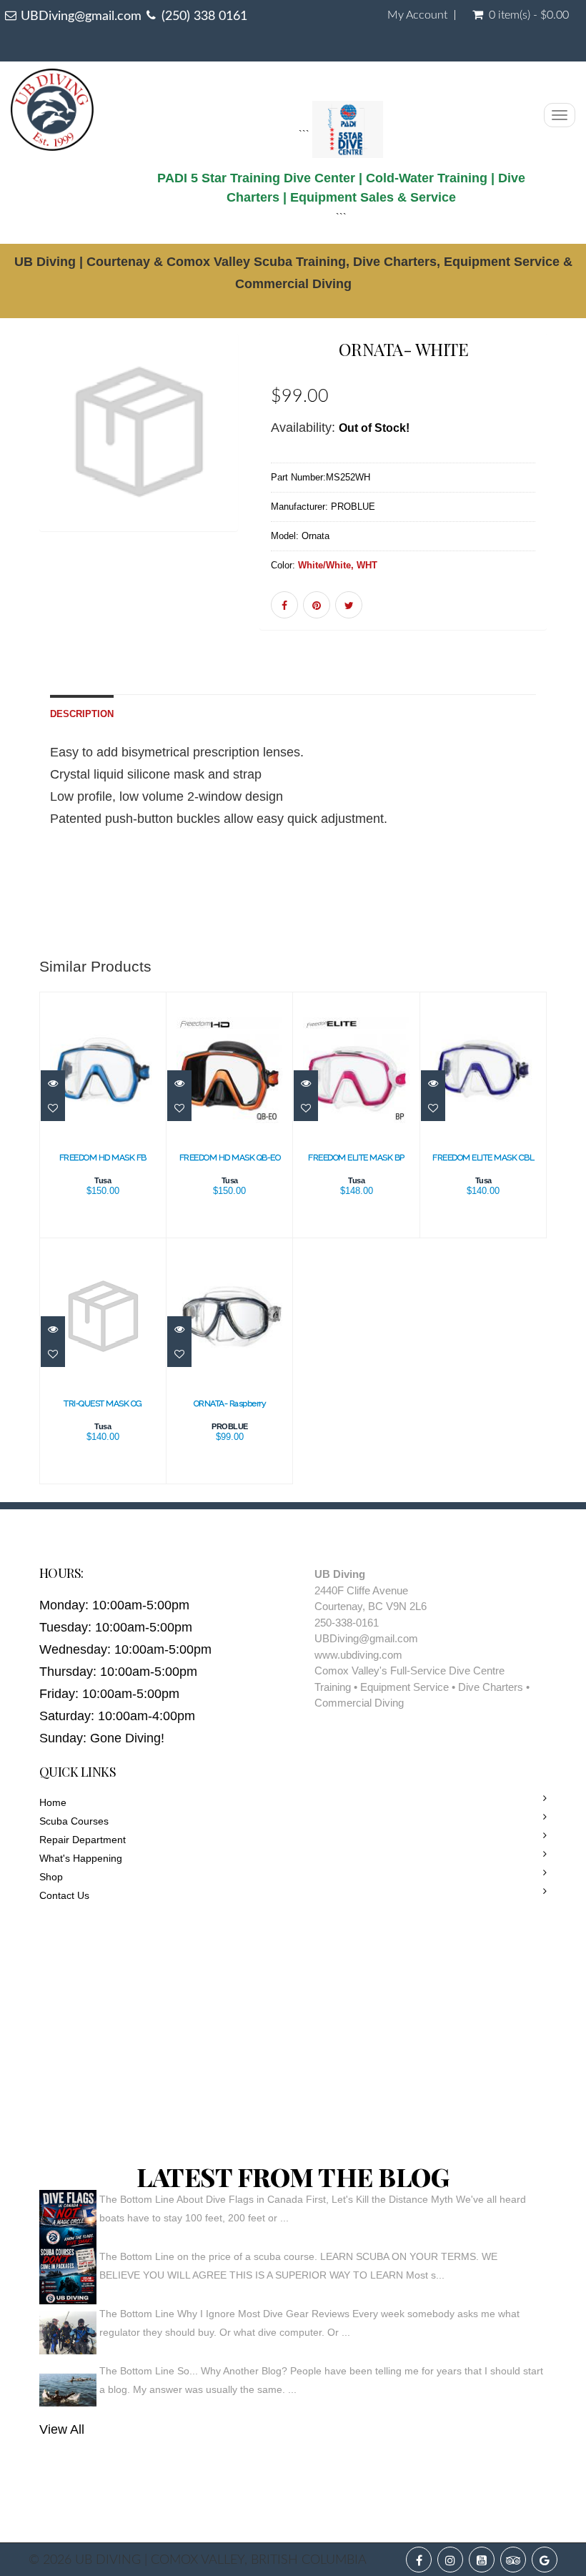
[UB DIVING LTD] (52, 106)
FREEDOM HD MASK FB (103, 1158)
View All (62, 2429)
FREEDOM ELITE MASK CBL (483, 1158)
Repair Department (83, 1840)
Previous (50, 453)
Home (53, 1802)
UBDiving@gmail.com (81, 16)
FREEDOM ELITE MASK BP (356, 1158)
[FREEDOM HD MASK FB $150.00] (103, 1114)
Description (82, 714)
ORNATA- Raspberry (230, 1403)
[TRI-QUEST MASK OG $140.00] (103, 1360)
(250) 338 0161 (204, 16)
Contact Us (64, 1895)
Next (231, 453)
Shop (51, 1877)
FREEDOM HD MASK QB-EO (230, 1158)
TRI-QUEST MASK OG (103, 1403)
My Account (417, 15)
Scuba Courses (74, 1821)
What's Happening (81, 1858)
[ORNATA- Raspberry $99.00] (229, 1360)
